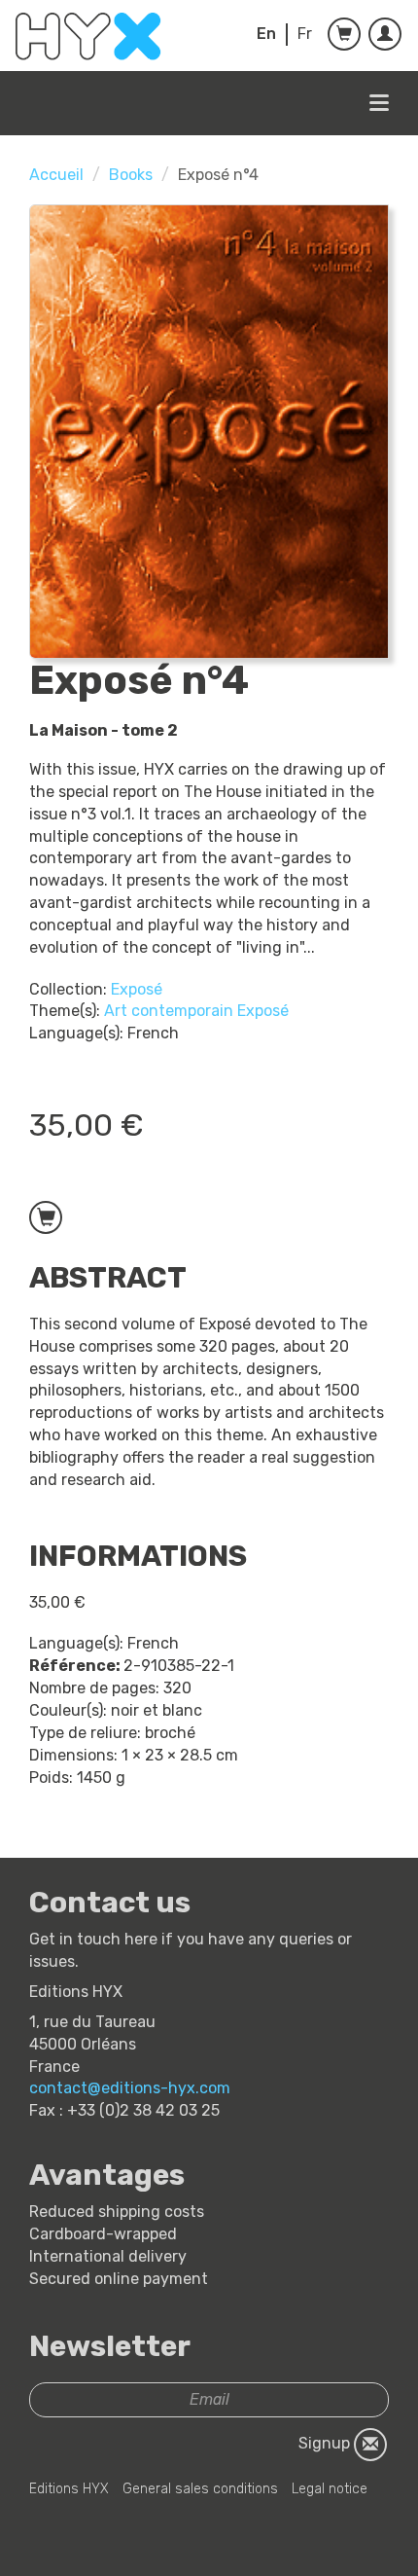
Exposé (137, 989)
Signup (326, 2443)
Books (131, 175)
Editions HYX (69, 2489)
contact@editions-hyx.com (130, 2088)
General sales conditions (200, 2489)
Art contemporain (169, 1011)
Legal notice (330, 2489)
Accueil (56, 175)
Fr (305, 34)
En (266, 34)
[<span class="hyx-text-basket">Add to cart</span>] (46, 1217)
